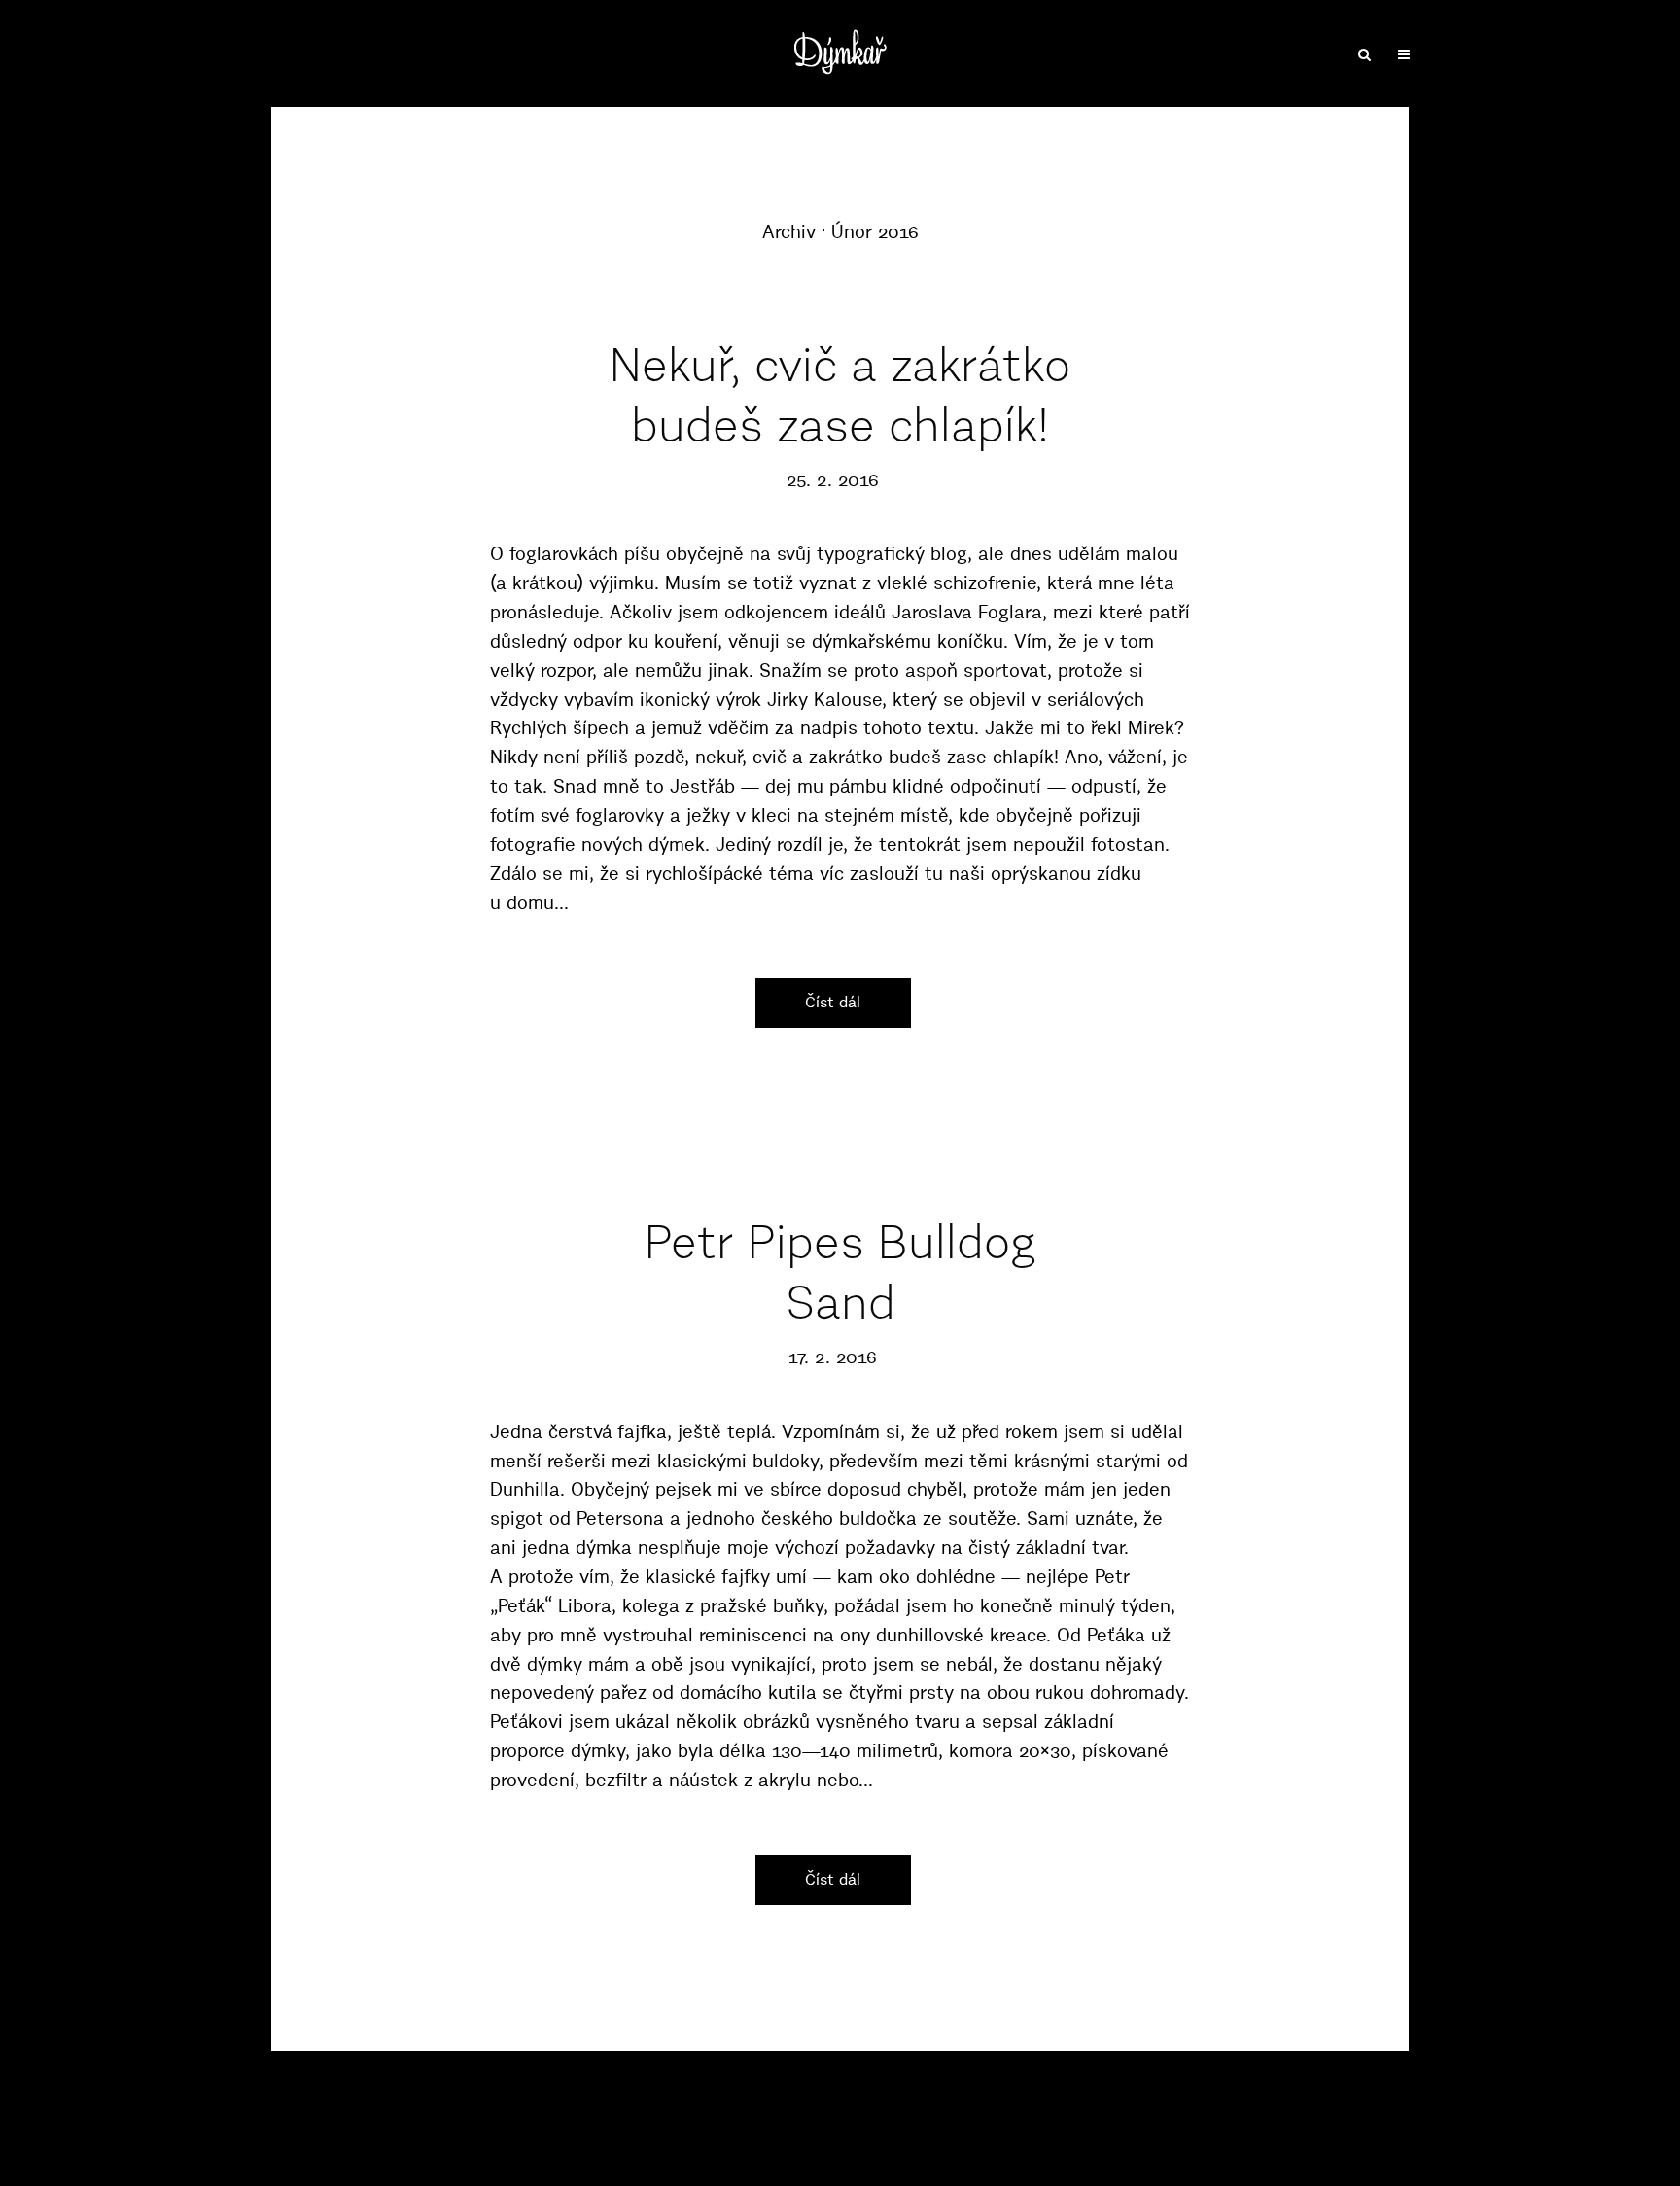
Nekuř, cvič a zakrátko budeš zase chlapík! (840, 395)
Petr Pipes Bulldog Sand (840, 1272)
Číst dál (833, 1002)
